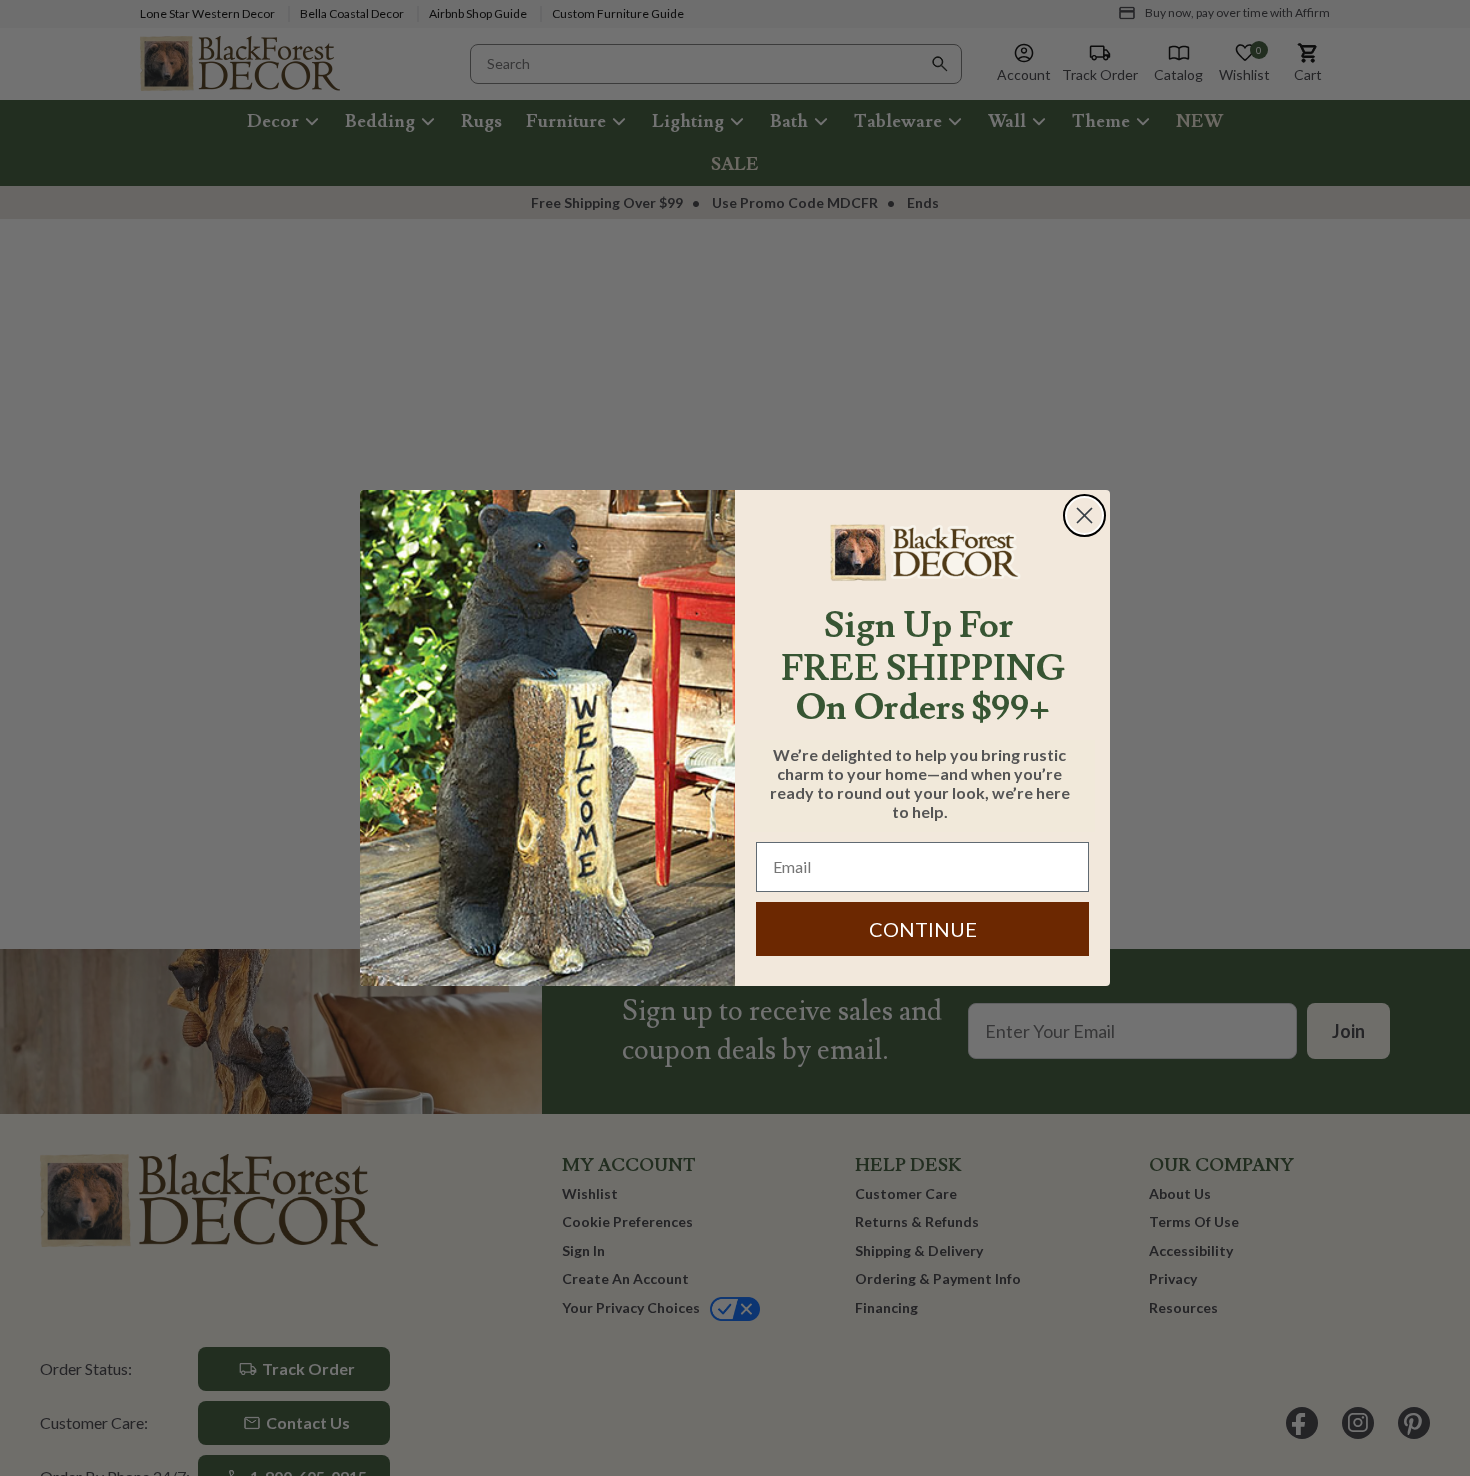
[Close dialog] (1084, 515)
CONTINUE (923, 929)
